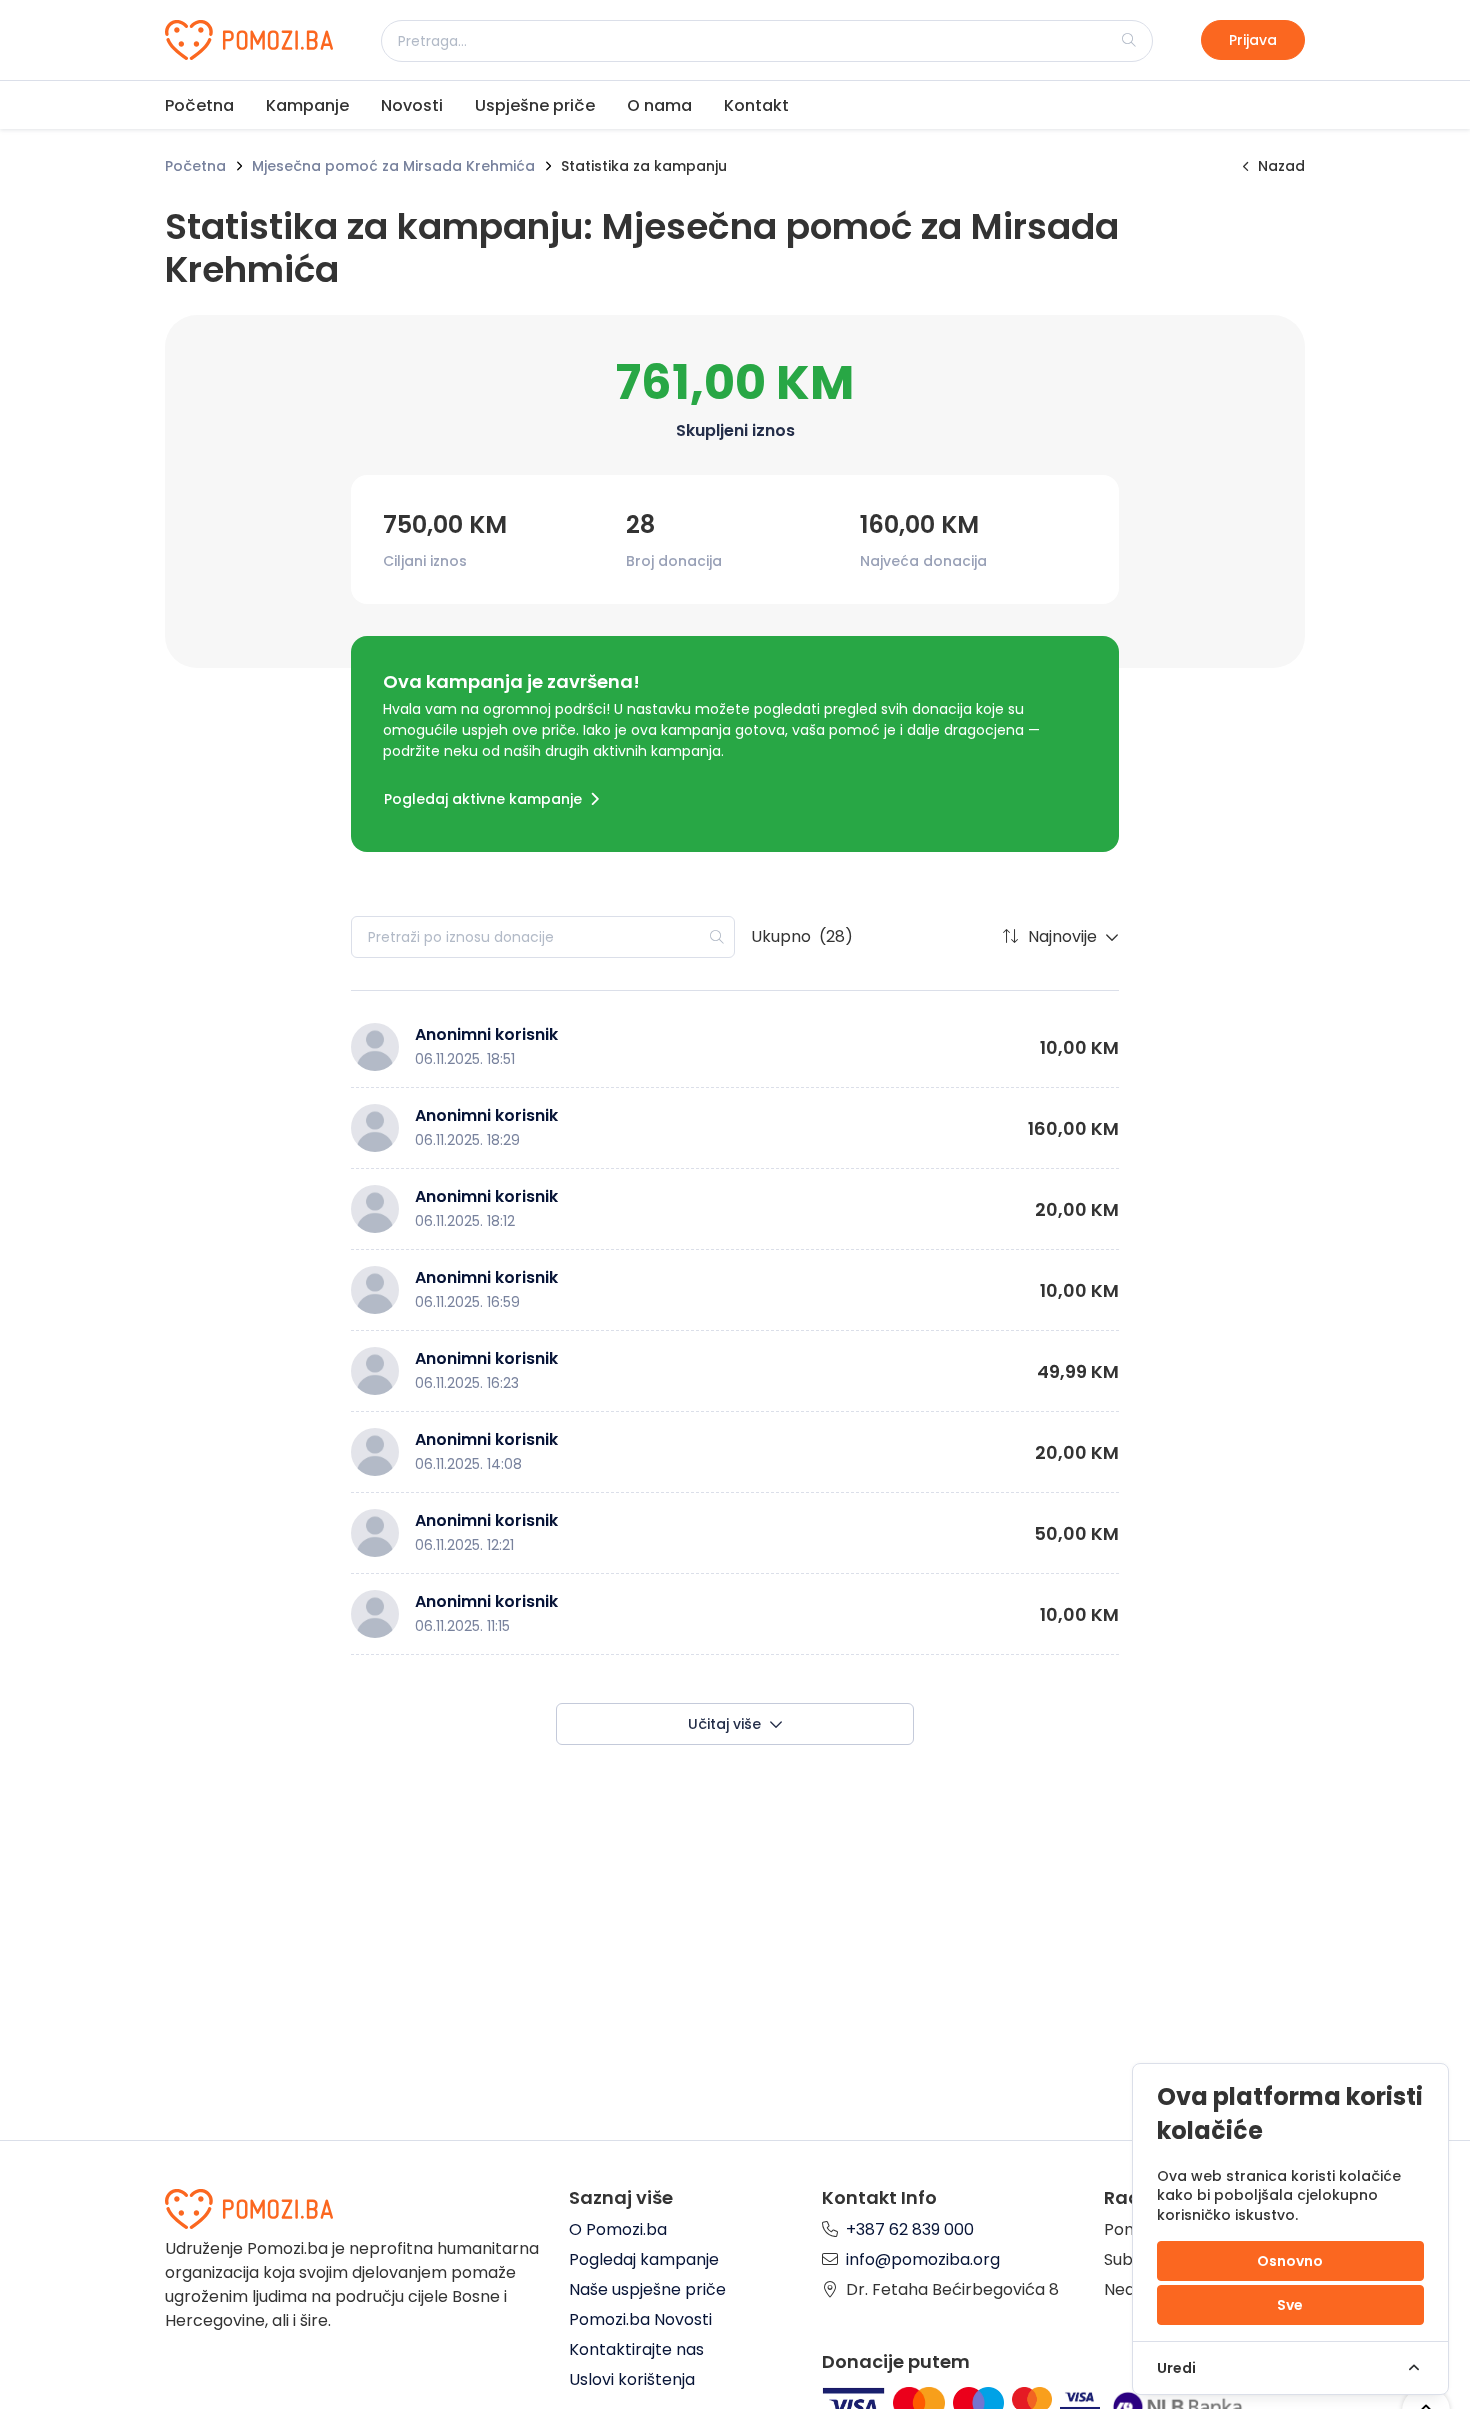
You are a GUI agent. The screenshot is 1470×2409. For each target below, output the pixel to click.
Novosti (412, 105)
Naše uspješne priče (647, 2289)
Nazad (1281, 166)
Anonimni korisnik (486, 1034)
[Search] (1129, 40)
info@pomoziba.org (923, 2259)
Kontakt (756, 105)
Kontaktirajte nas (636, 2349)
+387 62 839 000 (910, 2229)
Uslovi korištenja (632, 2379)
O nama (659, 105)
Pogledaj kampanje (644, 2259)
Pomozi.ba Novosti (640, 2319)
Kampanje (307, 105)
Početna (199, 105)
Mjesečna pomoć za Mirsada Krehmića (393, 166)
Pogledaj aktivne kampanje (483, 799)
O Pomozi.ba (618, 2229)
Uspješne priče (535, 105)
